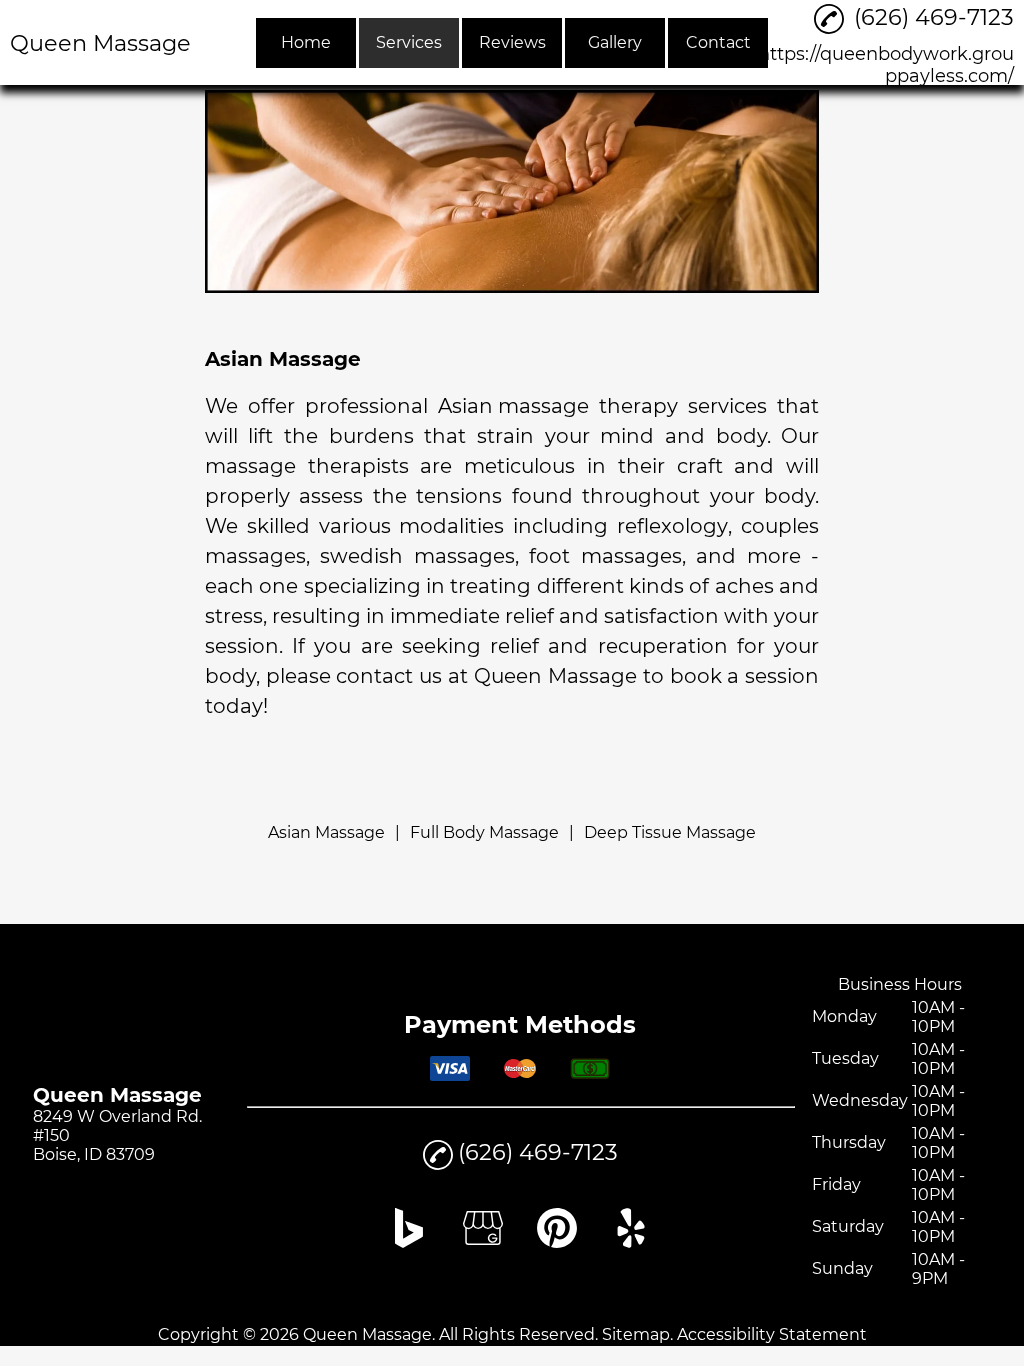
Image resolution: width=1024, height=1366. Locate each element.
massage (250, 466)
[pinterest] (557, 1242)
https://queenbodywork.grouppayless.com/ (886, 65)
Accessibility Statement (772, 1334)
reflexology (672, 526)
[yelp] (631, 1242)
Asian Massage (326, 832)
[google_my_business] (483, 1242)
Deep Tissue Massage (670, 832)
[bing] (409, 1242)
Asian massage (513, 406)
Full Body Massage (484, 832)
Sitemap (636, 1334)
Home (306, 42)
